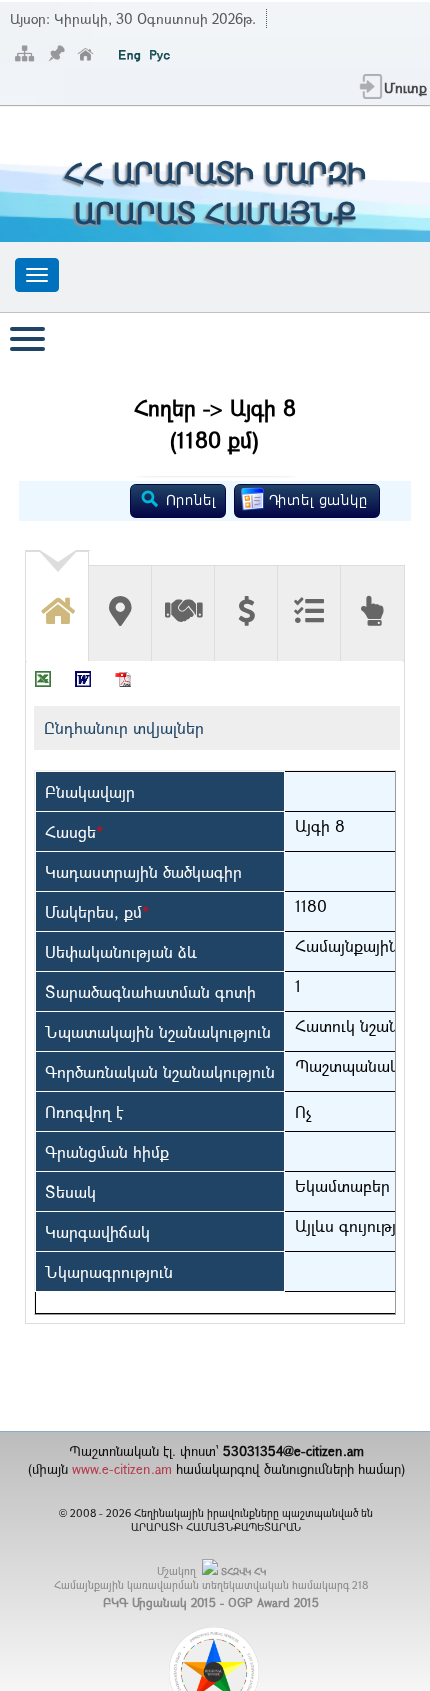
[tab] (57, 598)
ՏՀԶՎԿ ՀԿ (243, 1571)
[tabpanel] (214, 992)
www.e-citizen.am (122, 1469)
